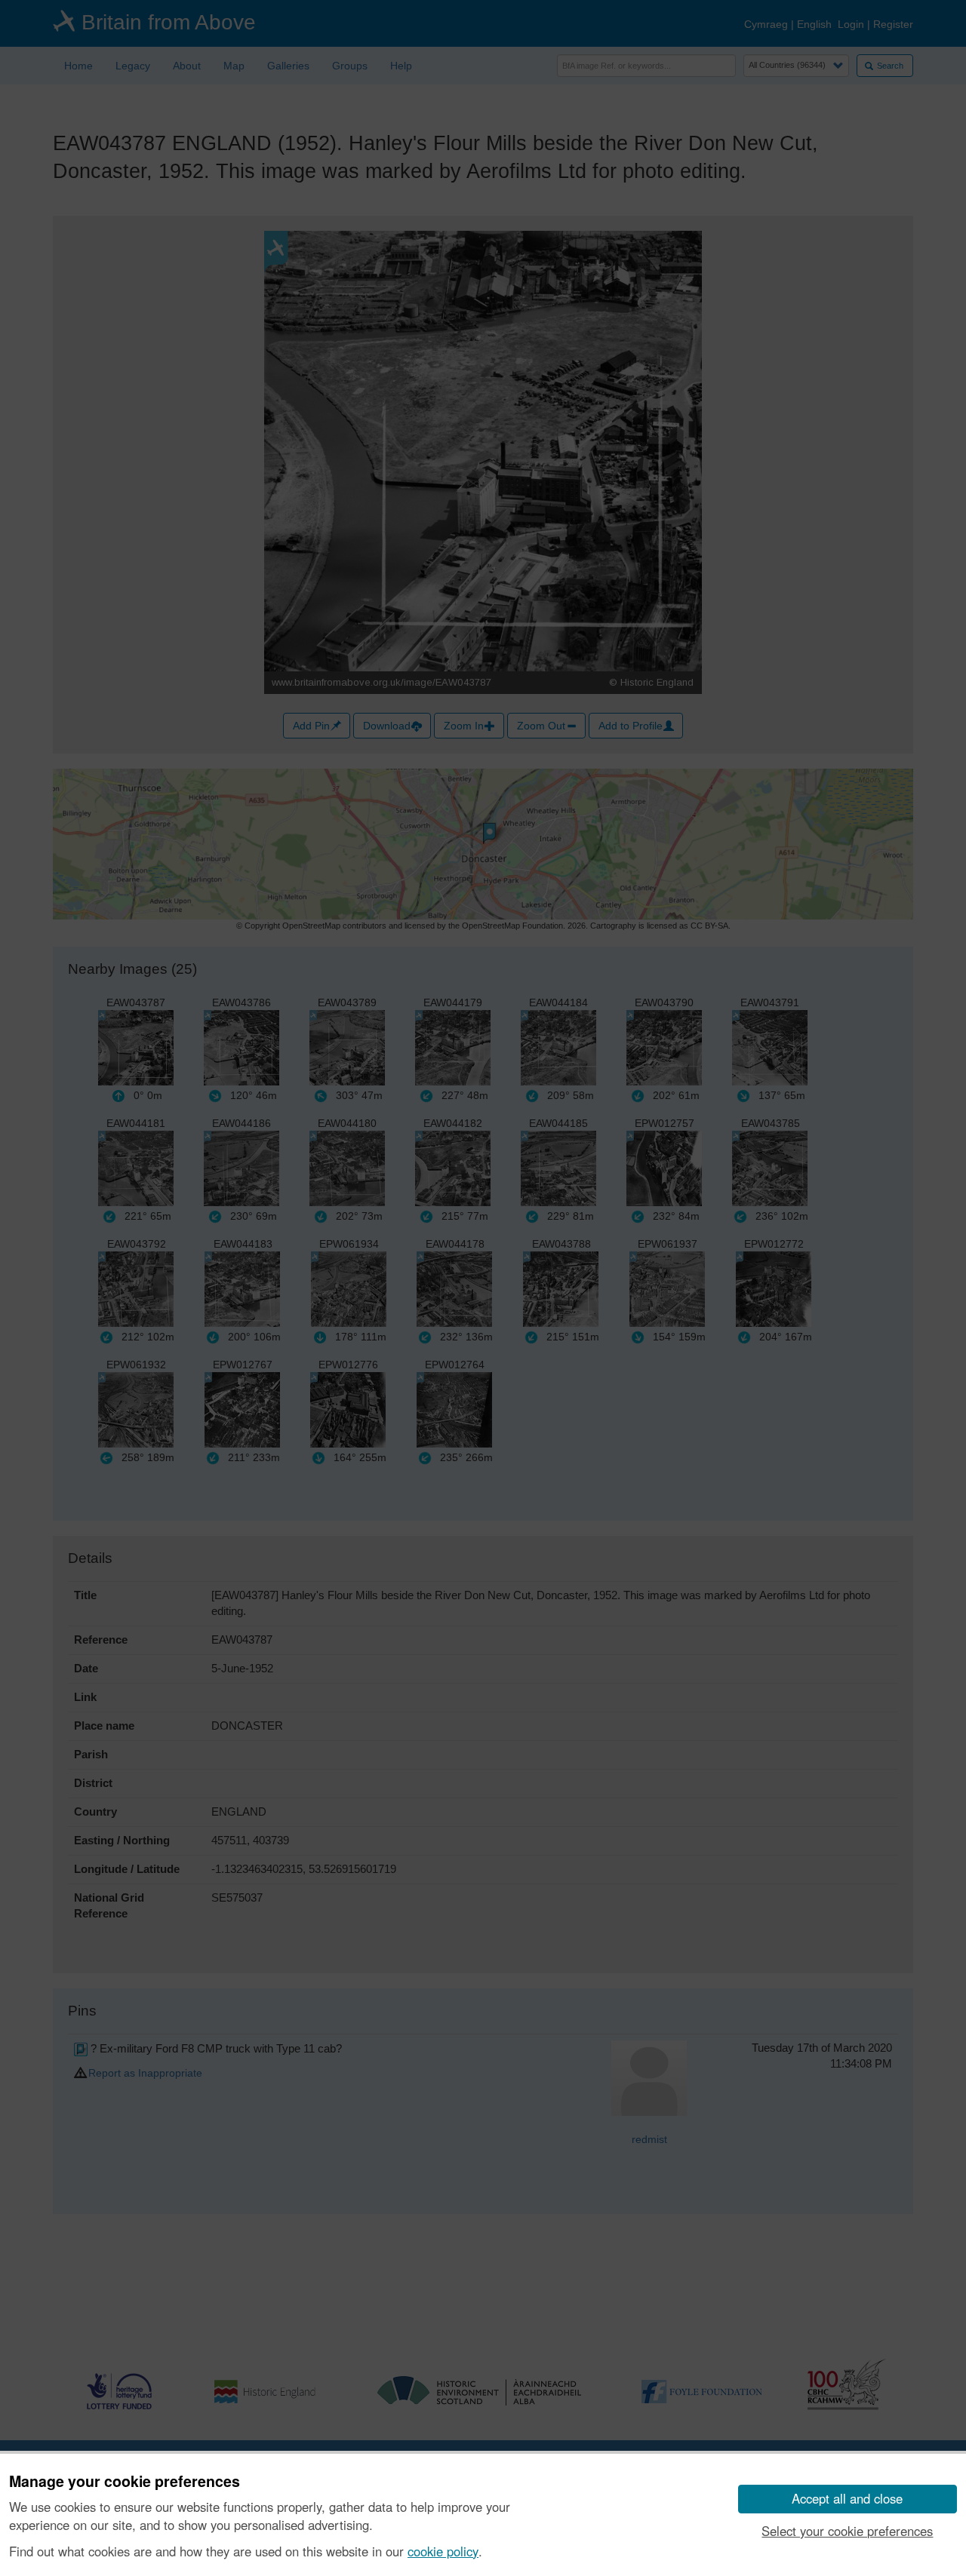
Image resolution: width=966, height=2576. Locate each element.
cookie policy (443, 2551)
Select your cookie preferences (847, 2531)
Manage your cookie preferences (125, 2482)
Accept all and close (847, 2498)
